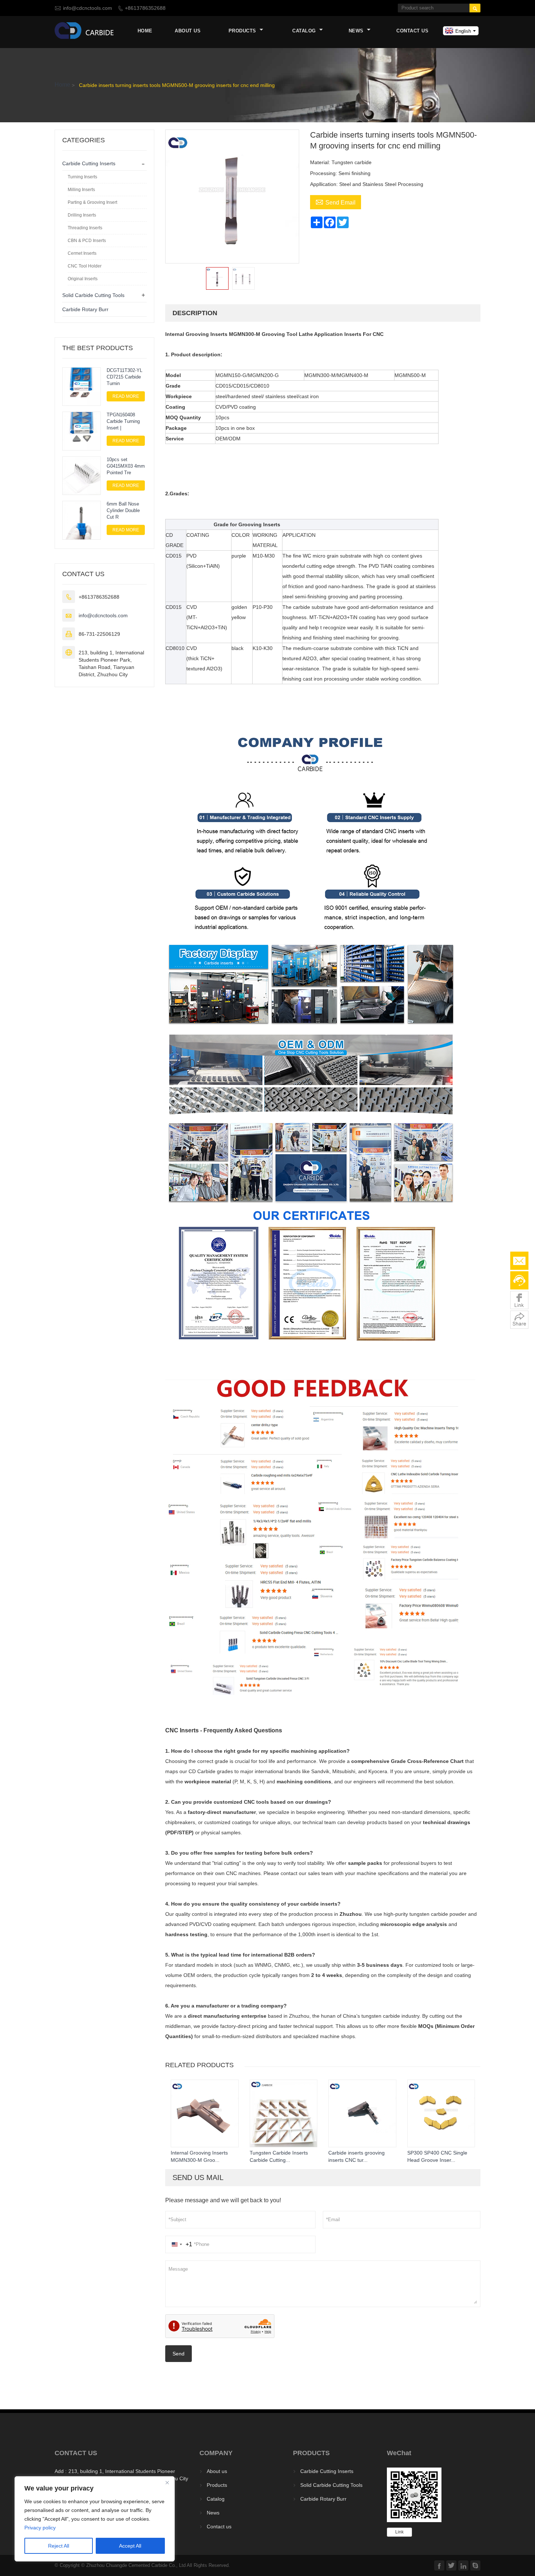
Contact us (412, 31)
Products (243, 31)
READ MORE (126, 396)
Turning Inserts (82, 177)
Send (179, 2354)
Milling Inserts (81, 190)
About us (188, 31)
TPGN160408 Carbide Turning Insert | (123, 421)
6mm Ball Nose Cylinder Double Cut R (123, 510)
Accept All (130, 2546)
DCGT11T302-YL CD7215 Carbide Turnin (124, 377)
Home (145, 31)
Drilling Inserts (82, 215)
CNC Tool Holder (85, 266)
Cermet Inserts (82, 253)
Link (399, 2532)
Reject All (59, 2546)
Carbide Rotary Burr (85, 309)
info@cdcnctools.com (88, 8)
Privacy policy (40, 2528)
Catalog (305, 31)
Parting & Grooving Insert (92, 202)
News (357, 31)
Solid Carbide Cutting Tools (93, 295)
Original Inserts (83, 279)
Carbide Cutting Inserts (89, 163)
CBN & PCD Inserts (87, 241)
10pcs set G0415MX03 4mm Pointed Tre (126, 466)
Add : (61, 2471)
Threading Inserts (85, 228)
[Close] (167, 2482)
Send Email (336, 202)
